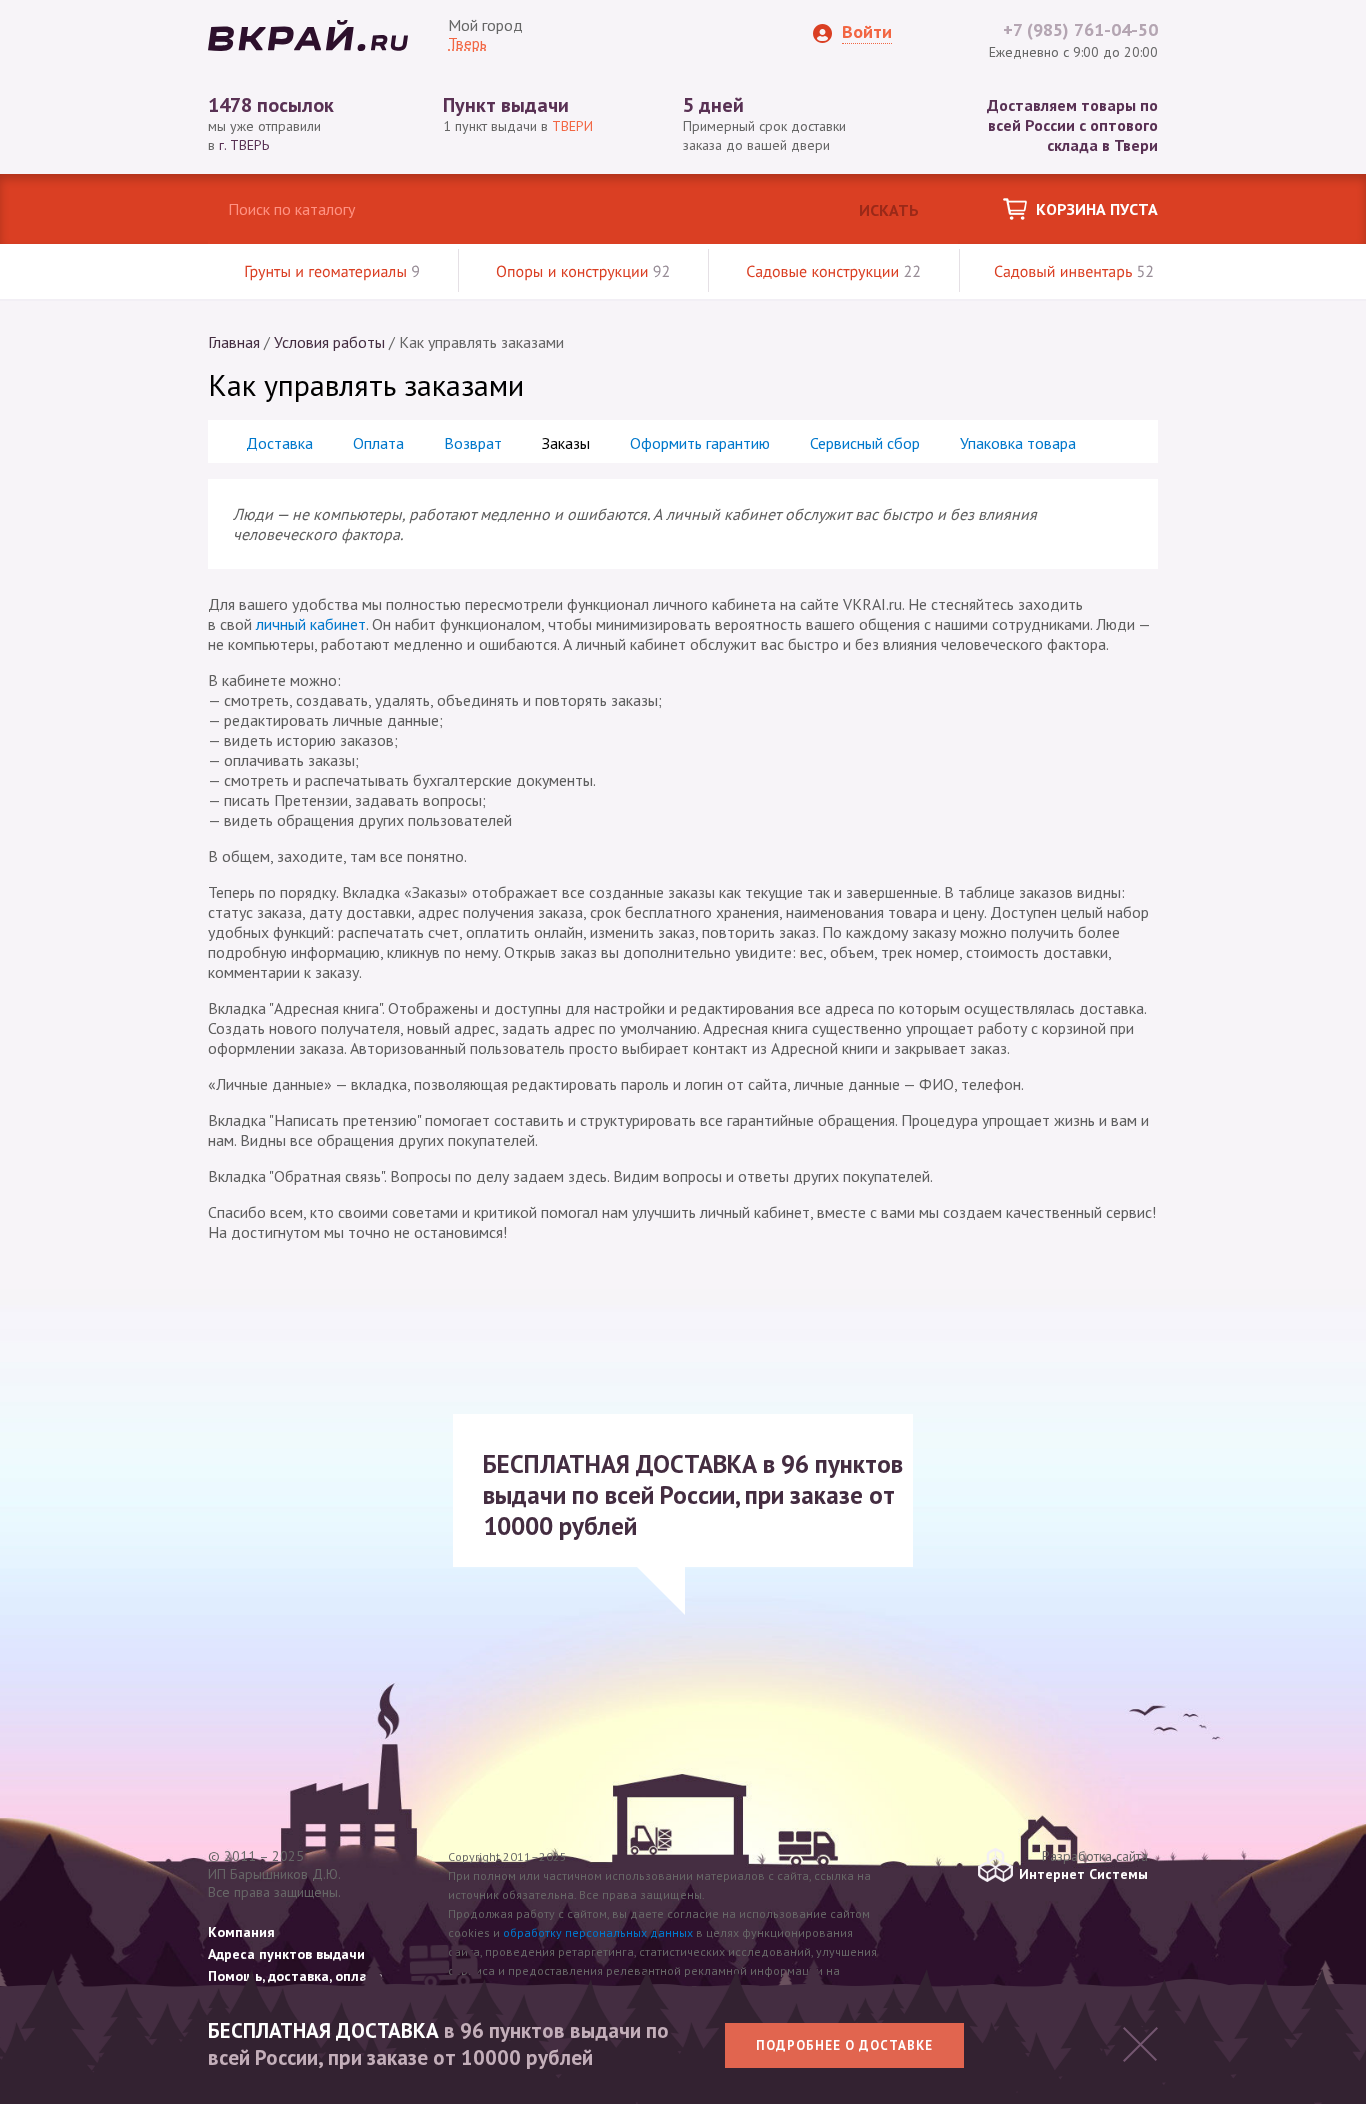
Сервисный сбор (865, 443)
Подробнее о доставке (844, 2045)
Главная (234, 342)
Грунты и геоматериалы (332, 272)
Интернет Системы (1083, 1874)
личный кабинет (311, 624)
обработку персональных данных (598, 1932)
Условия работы (329, 342)
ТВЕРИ (572, 126)
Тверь (467, 43)
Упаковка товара (1018, 443)
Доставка (279, 443)
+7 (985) (1080, 29)
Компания (241, 1932)
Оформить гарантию (700, 443)
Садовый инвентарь (1074, 272)
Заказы (566, 443)
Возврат (473, 443)
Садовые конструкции (833, 272)
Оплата (378, 443)
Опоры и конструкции (583, 272)
